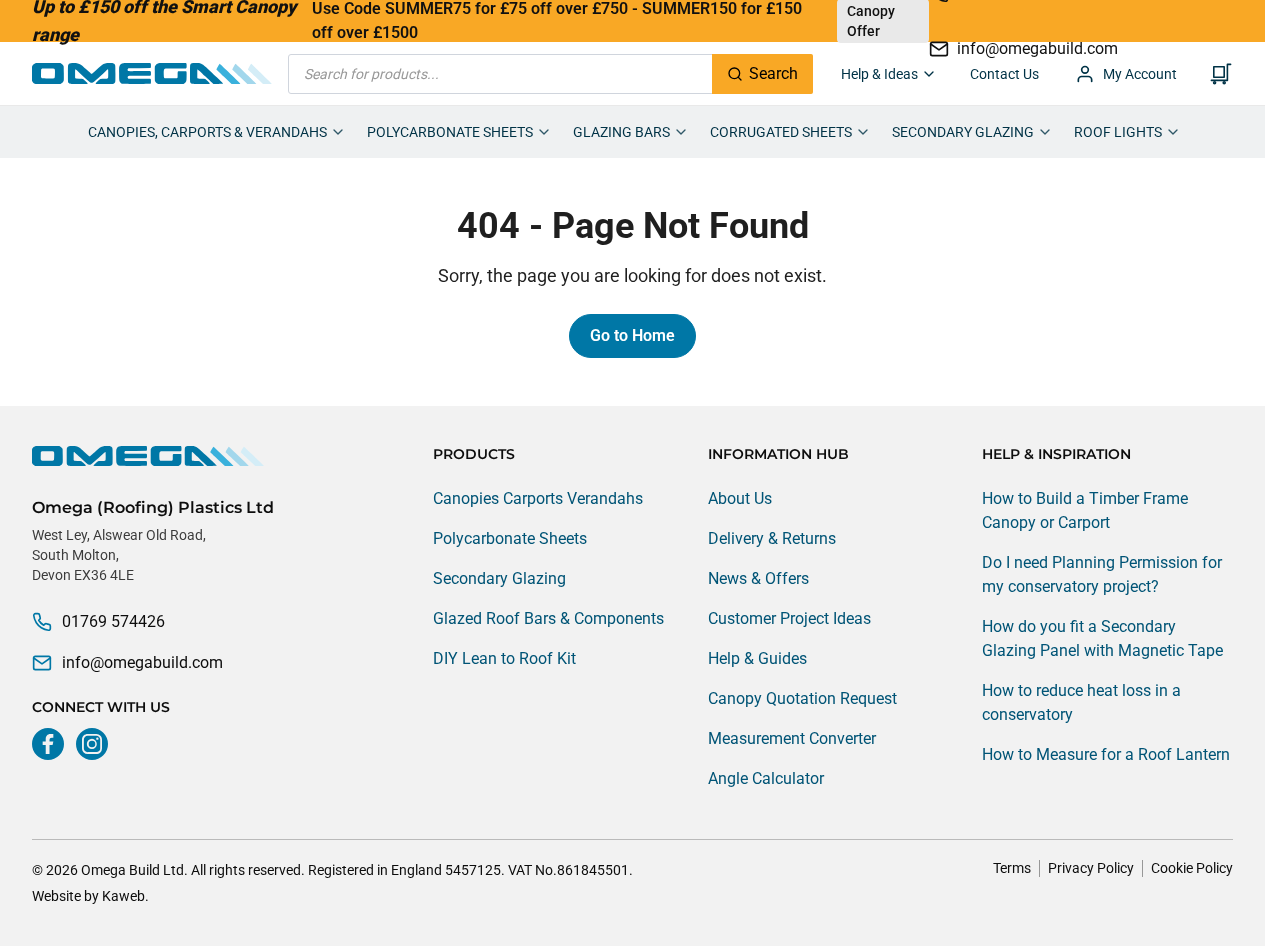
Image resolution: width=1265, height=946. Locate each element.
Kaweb (123, 896)
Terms (1012, 868)
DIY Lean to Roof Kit (504, 658)
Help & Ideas (879, 74)
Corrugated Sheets (781, 132)
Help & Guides (757, 658)
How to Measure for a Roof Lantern (1106, 754)
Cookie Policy (1192, 868)
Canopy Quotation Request (802, 698)
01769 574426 (113, 621)
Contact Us (1004, 74)
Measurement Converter (792, 738)
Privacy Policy (1091, 868)
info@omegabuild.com (142, 662)
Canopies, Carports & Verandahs (207, 132)
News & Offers (758, 578)
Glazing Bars (621, 132)
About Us (740, 498)
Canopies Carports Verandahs (538, 498)
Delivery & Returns (772, 538)
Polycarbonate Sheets (450, 132)
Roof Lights (1118, 132)
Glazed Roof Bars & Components (548, 618)
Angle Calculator (766, 778)
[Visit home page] (153, 456)
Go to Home (632, 335)
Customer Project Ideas (789, 618)
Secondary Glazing (963, 132)
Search (773, 73)
